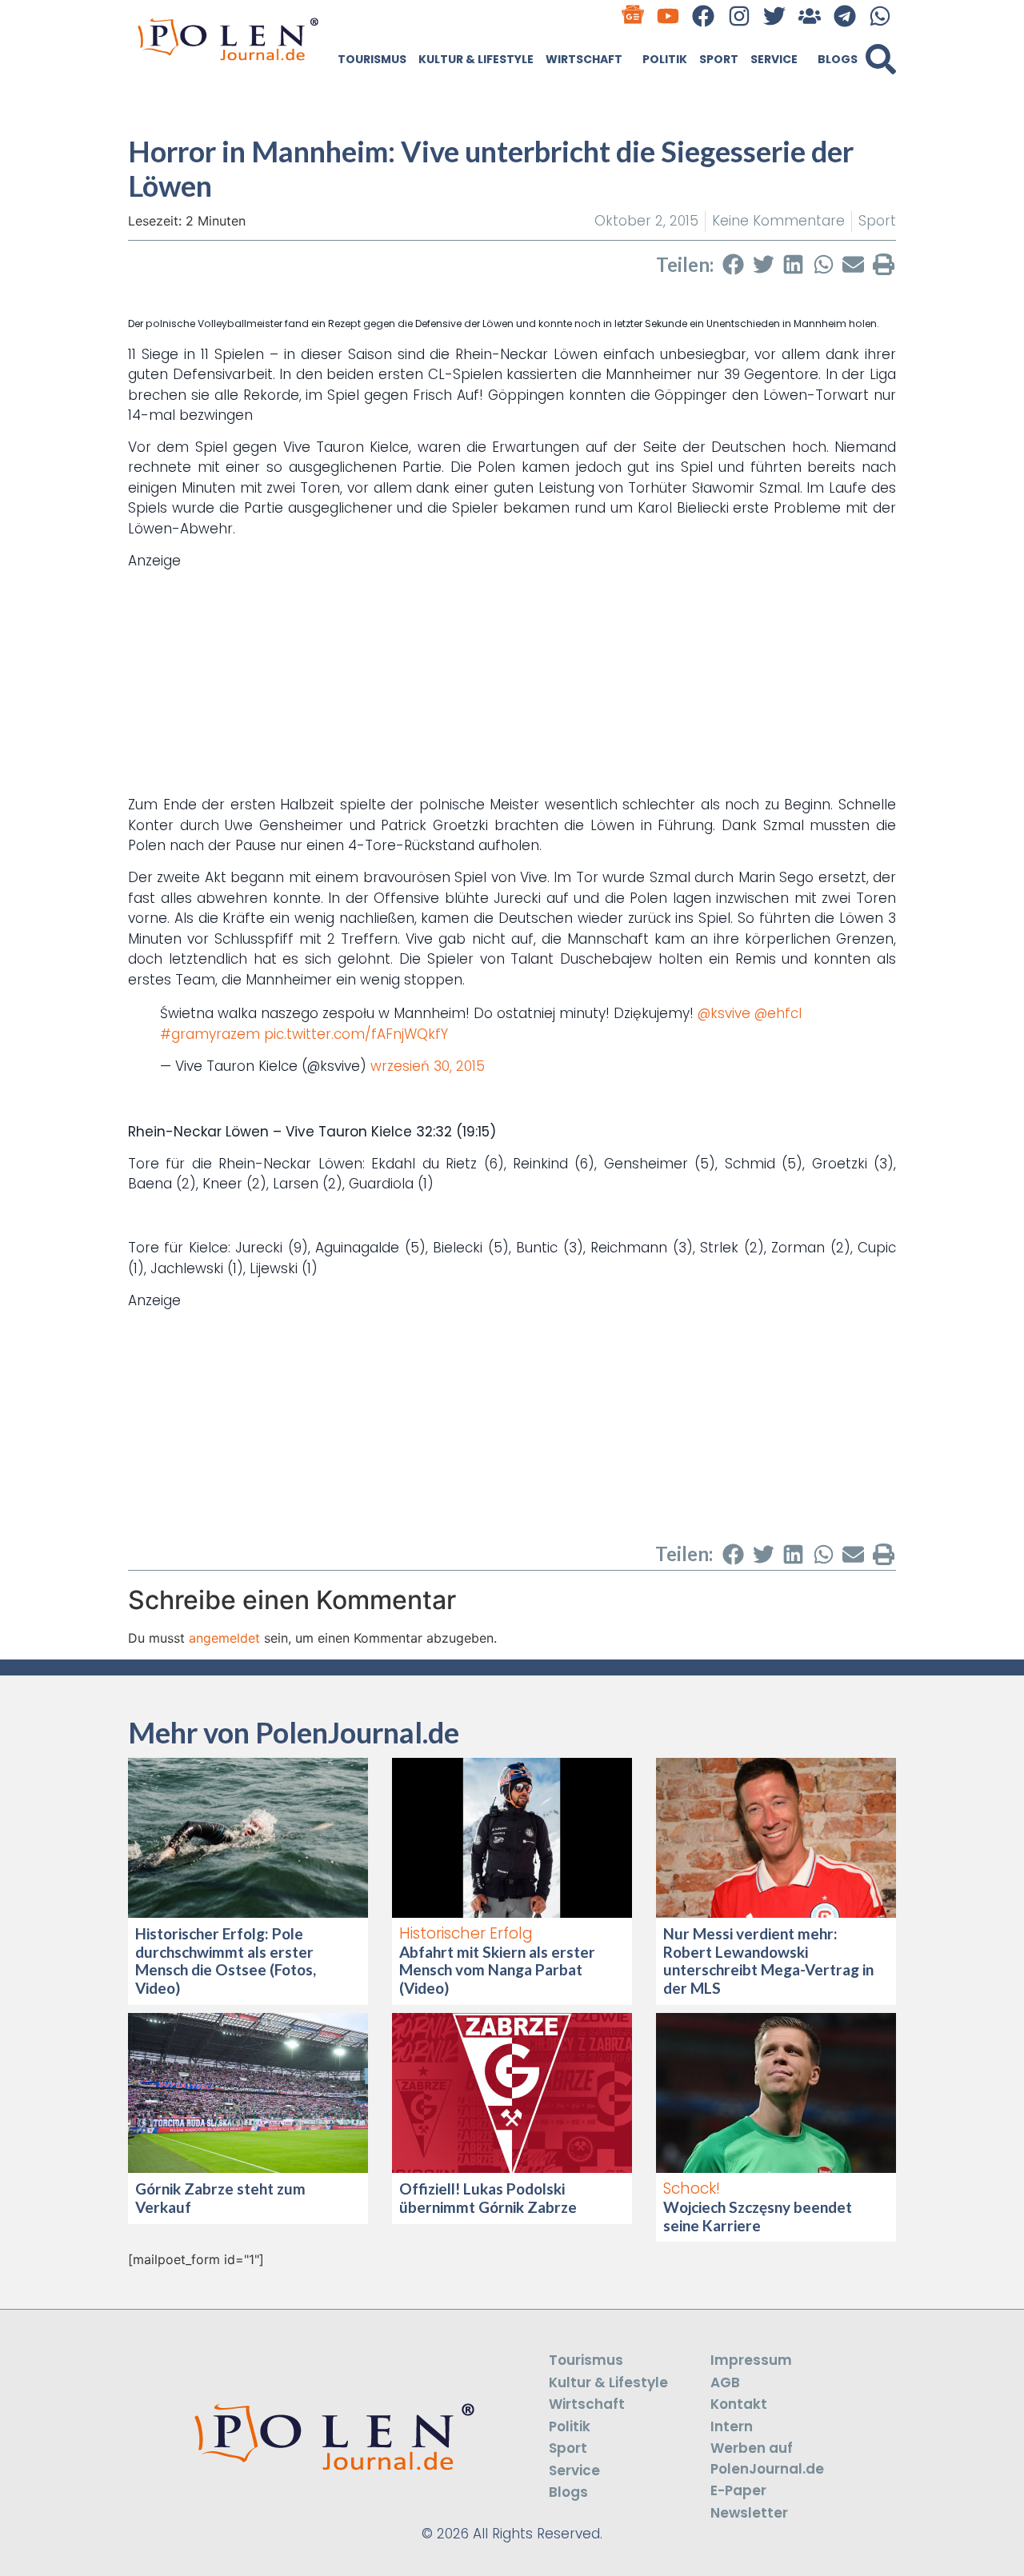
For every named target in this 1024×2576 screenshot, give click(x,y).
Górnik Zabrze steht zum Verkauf (220, 2198)
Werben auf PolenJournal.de (767, 2458)
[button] (881, 59)
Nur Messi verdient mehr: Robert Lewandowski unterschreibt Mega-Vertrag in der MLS (768, 1961)
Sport (719, 59)
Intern (732, 2426)
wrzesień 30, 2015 (428, 1066)
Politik (665, 59)
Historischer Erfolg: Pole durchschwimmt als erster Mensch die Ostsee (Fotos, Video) (226, 1961)
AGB (725, 2382)
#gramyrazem (210, 1034)
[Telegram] (845, 16)
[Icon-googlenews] (633, 16)
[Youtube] (668, 16)
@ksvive (724, 1013)
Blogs (838, 59)
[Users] (809, 16)
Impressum (751, 2360)
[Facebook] (704, 16)
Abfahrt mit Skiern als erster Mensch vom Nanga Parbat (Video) (497, 1970)
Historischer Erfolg (466, 1933)
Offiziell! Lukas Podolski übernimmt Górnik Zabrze (488, 2198)
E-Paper (738, 2490)
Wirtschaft (584, 59)
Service (774, 59)
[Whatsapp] (880, 16)
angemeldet (224, 1638)
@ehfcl (778, 1013)
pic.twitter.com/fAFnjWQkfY (356, 1034)
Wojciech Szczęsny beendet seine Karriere (758, 2216)
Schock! (692, 2189)
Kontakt (739, 2404)
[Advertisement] (512, 683)
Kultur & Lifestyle (476, 59)
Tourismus (372, 59)
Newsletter (749, 2513)
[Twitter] (774, 16)
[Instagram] (739, 16)
